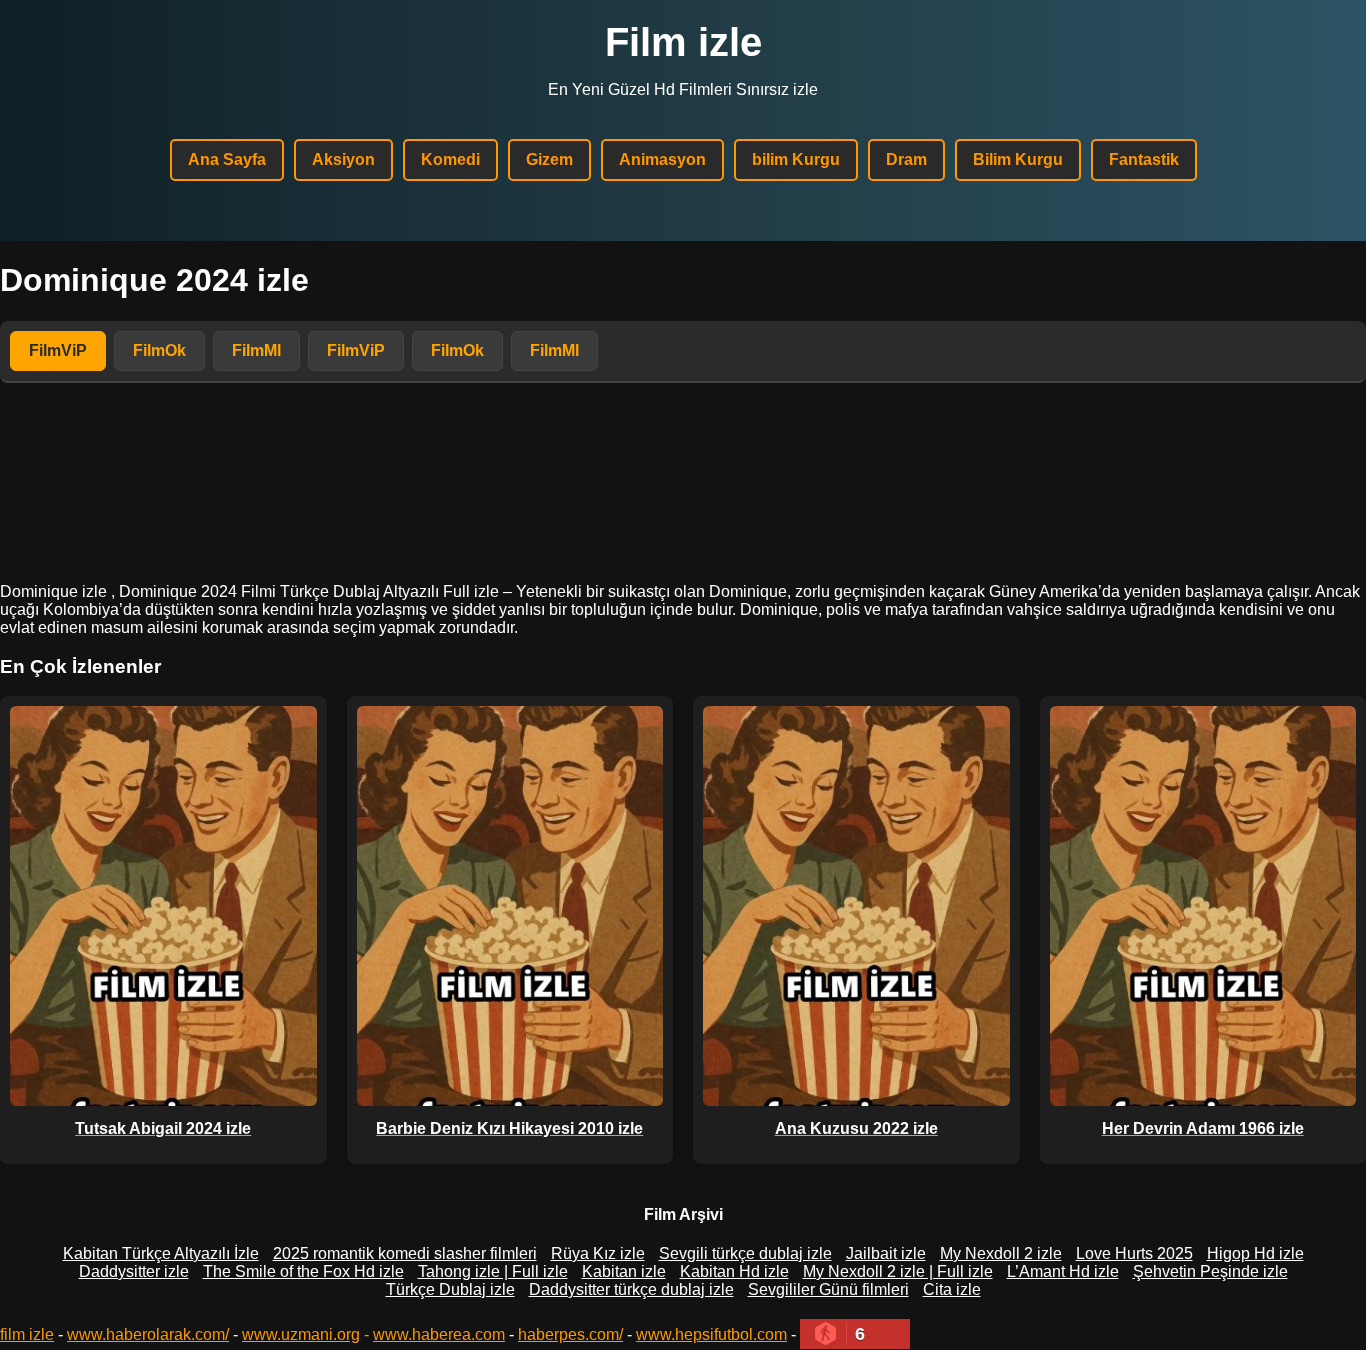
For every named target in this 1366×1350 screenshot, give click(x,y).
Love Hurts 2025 (1134, 1253)
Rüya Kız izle (598, 1253)
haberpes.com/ (570, 1334)
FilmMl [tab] (256, 350)
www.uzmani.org (301, 1334)
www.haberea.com (439, 1334)
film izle (27, 1334)
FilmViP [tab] (58, 350)
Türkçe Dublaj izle (450, 1289)
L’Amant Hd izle (1063, 1271)
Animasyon (662, 159)
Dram (906, 159)
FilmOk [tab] (159, 350)
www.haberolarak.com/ (148, 1334)
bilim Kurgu (796, 159)
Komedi (450, 159)
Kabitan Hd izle (734, 1271)
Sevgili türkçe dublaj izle (745, 1253)
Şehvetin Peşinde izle (1210, 1271)
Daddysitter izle (134, 1271)
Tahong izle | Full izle (493, 1271)
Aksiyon (343, 159)
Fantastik (1144, 159)
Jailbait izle (886, 1253)
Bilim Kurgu (1018, 159)
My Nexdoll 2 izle (1001, 1253)
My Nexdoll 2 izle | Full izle (898, 1271)
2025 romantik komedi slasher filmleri (405, 1253)
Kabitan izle (624, 1271)
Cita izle (952, 1289)
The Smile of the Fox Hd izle (303, 1271)
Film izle (683, 42)
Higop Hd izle (1255, 1253)
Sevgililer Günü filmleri (828, 1289)
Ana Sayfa (227, 159)
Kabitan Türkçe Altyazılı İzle (161, 1253)
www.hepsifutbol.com (711, 1334)
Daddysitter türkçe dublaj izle (631, 1289)
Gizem (549, 159)
